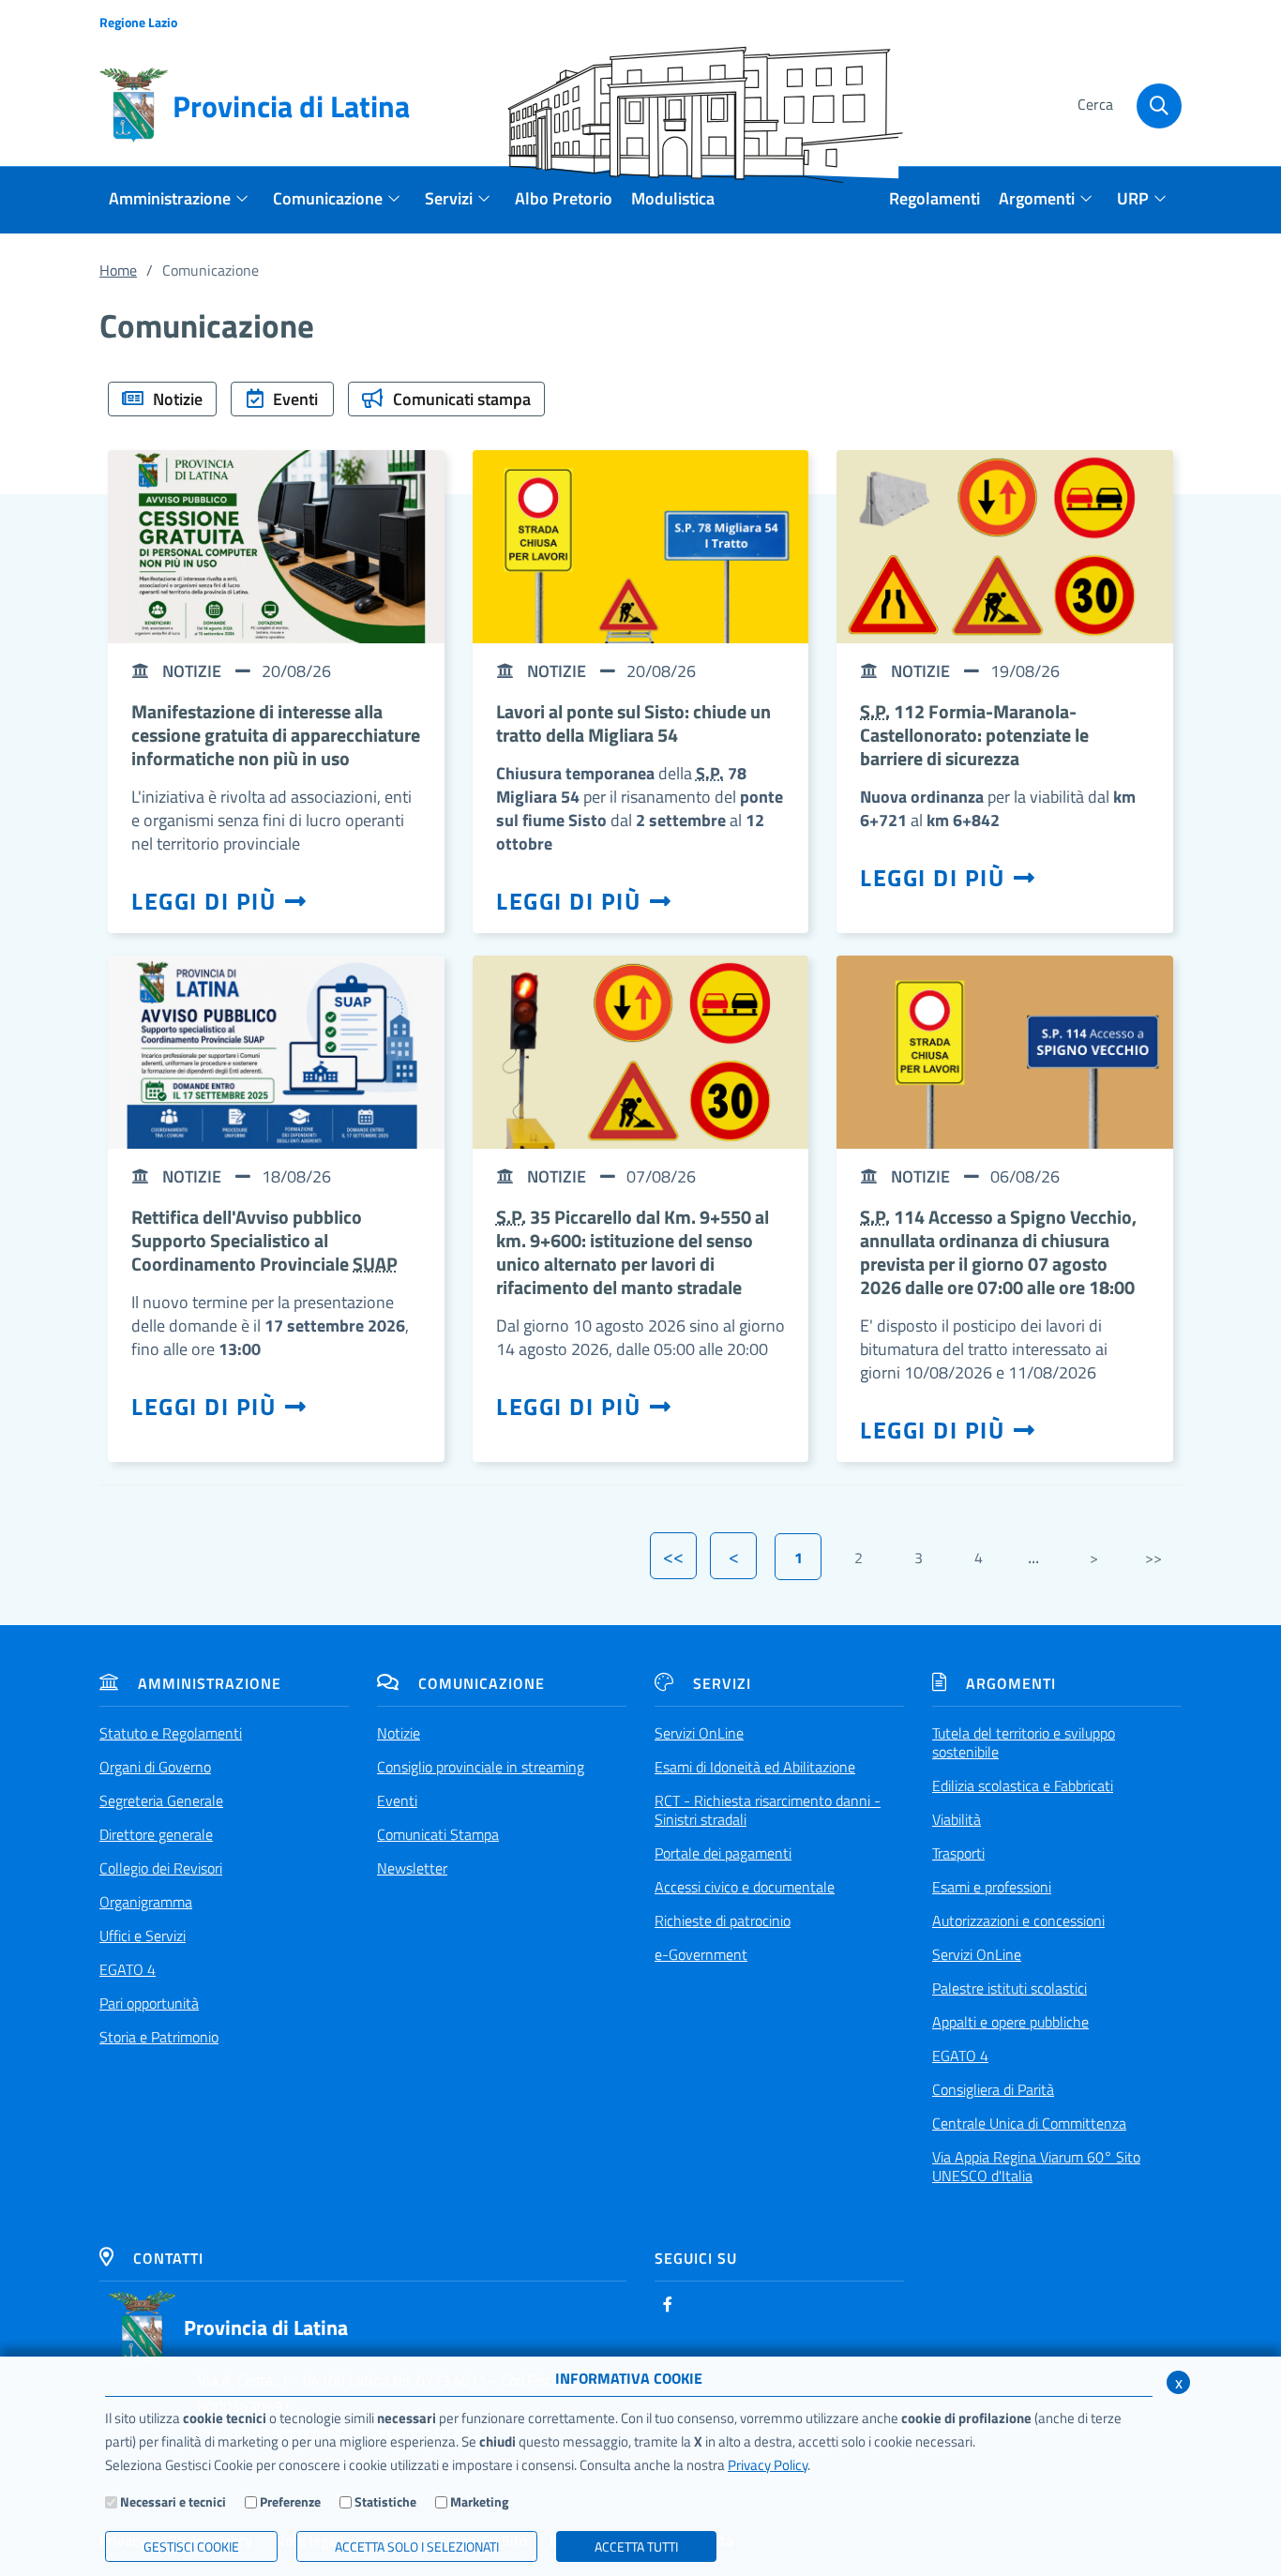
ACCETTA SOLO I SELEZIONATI (417, 2546)
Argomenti (1011, 1683)
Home (118, 270)
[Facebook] (668, 2304)
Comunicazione (482, 1683)
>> (1153, 1558)
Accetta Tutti (636, 2546)
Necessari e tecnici (173, 2501)
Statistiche (385, 2501)
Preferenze (290, 2501)
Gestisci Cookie (191, 2546)
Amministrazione (210, 1683)
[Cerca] (1159, 106)
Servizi (722, 1683)
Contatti (168, 2258)
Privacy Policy (768, 2465)
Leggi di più (203, 901)
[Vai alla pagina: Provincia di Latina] (143, 2327)
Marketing (479, 2501)
